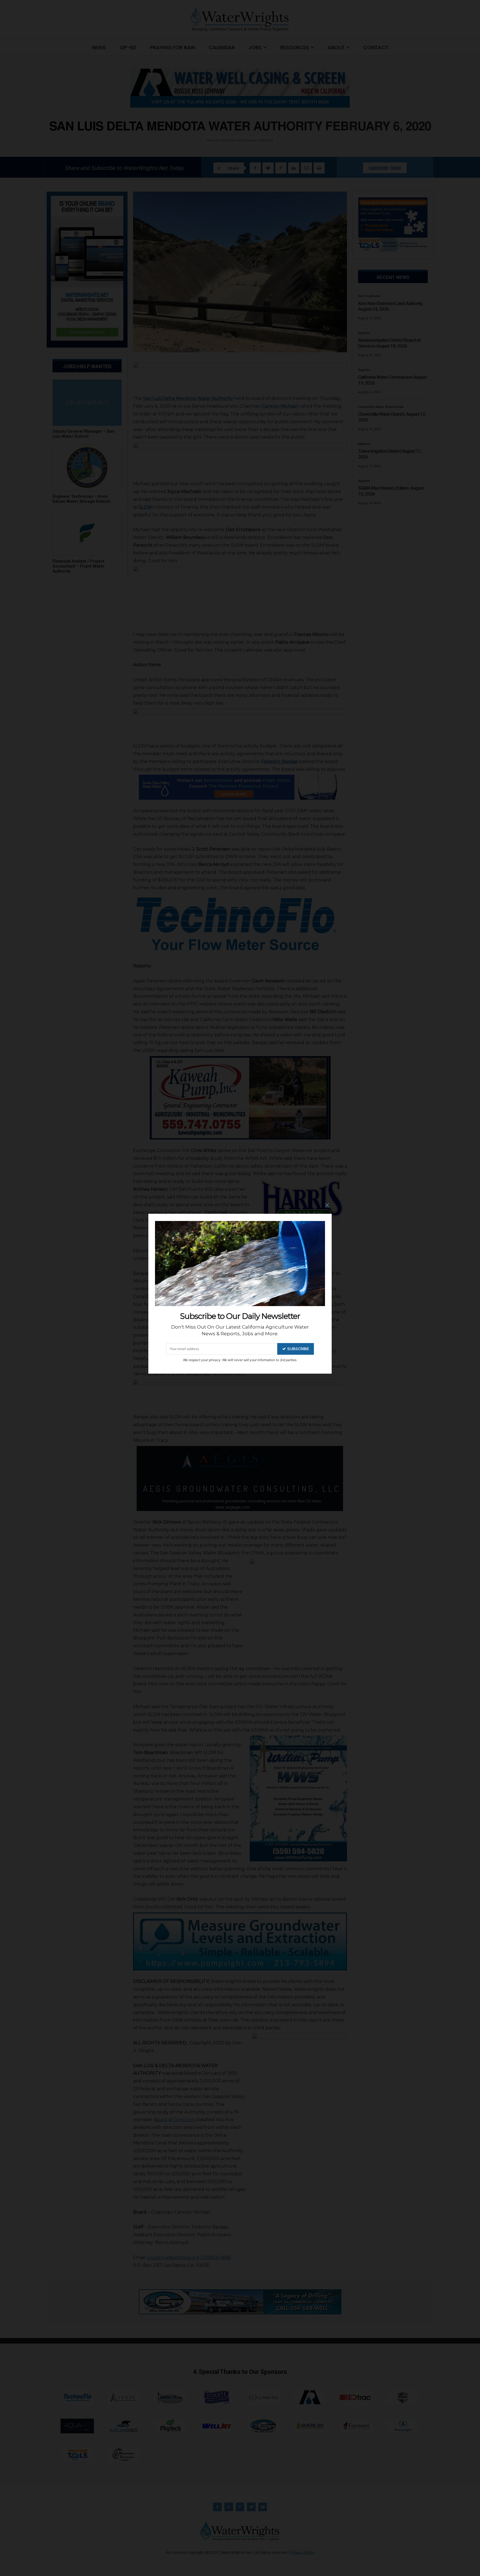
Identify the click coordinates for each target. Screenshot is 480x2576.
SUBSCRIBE (298, 1349)
